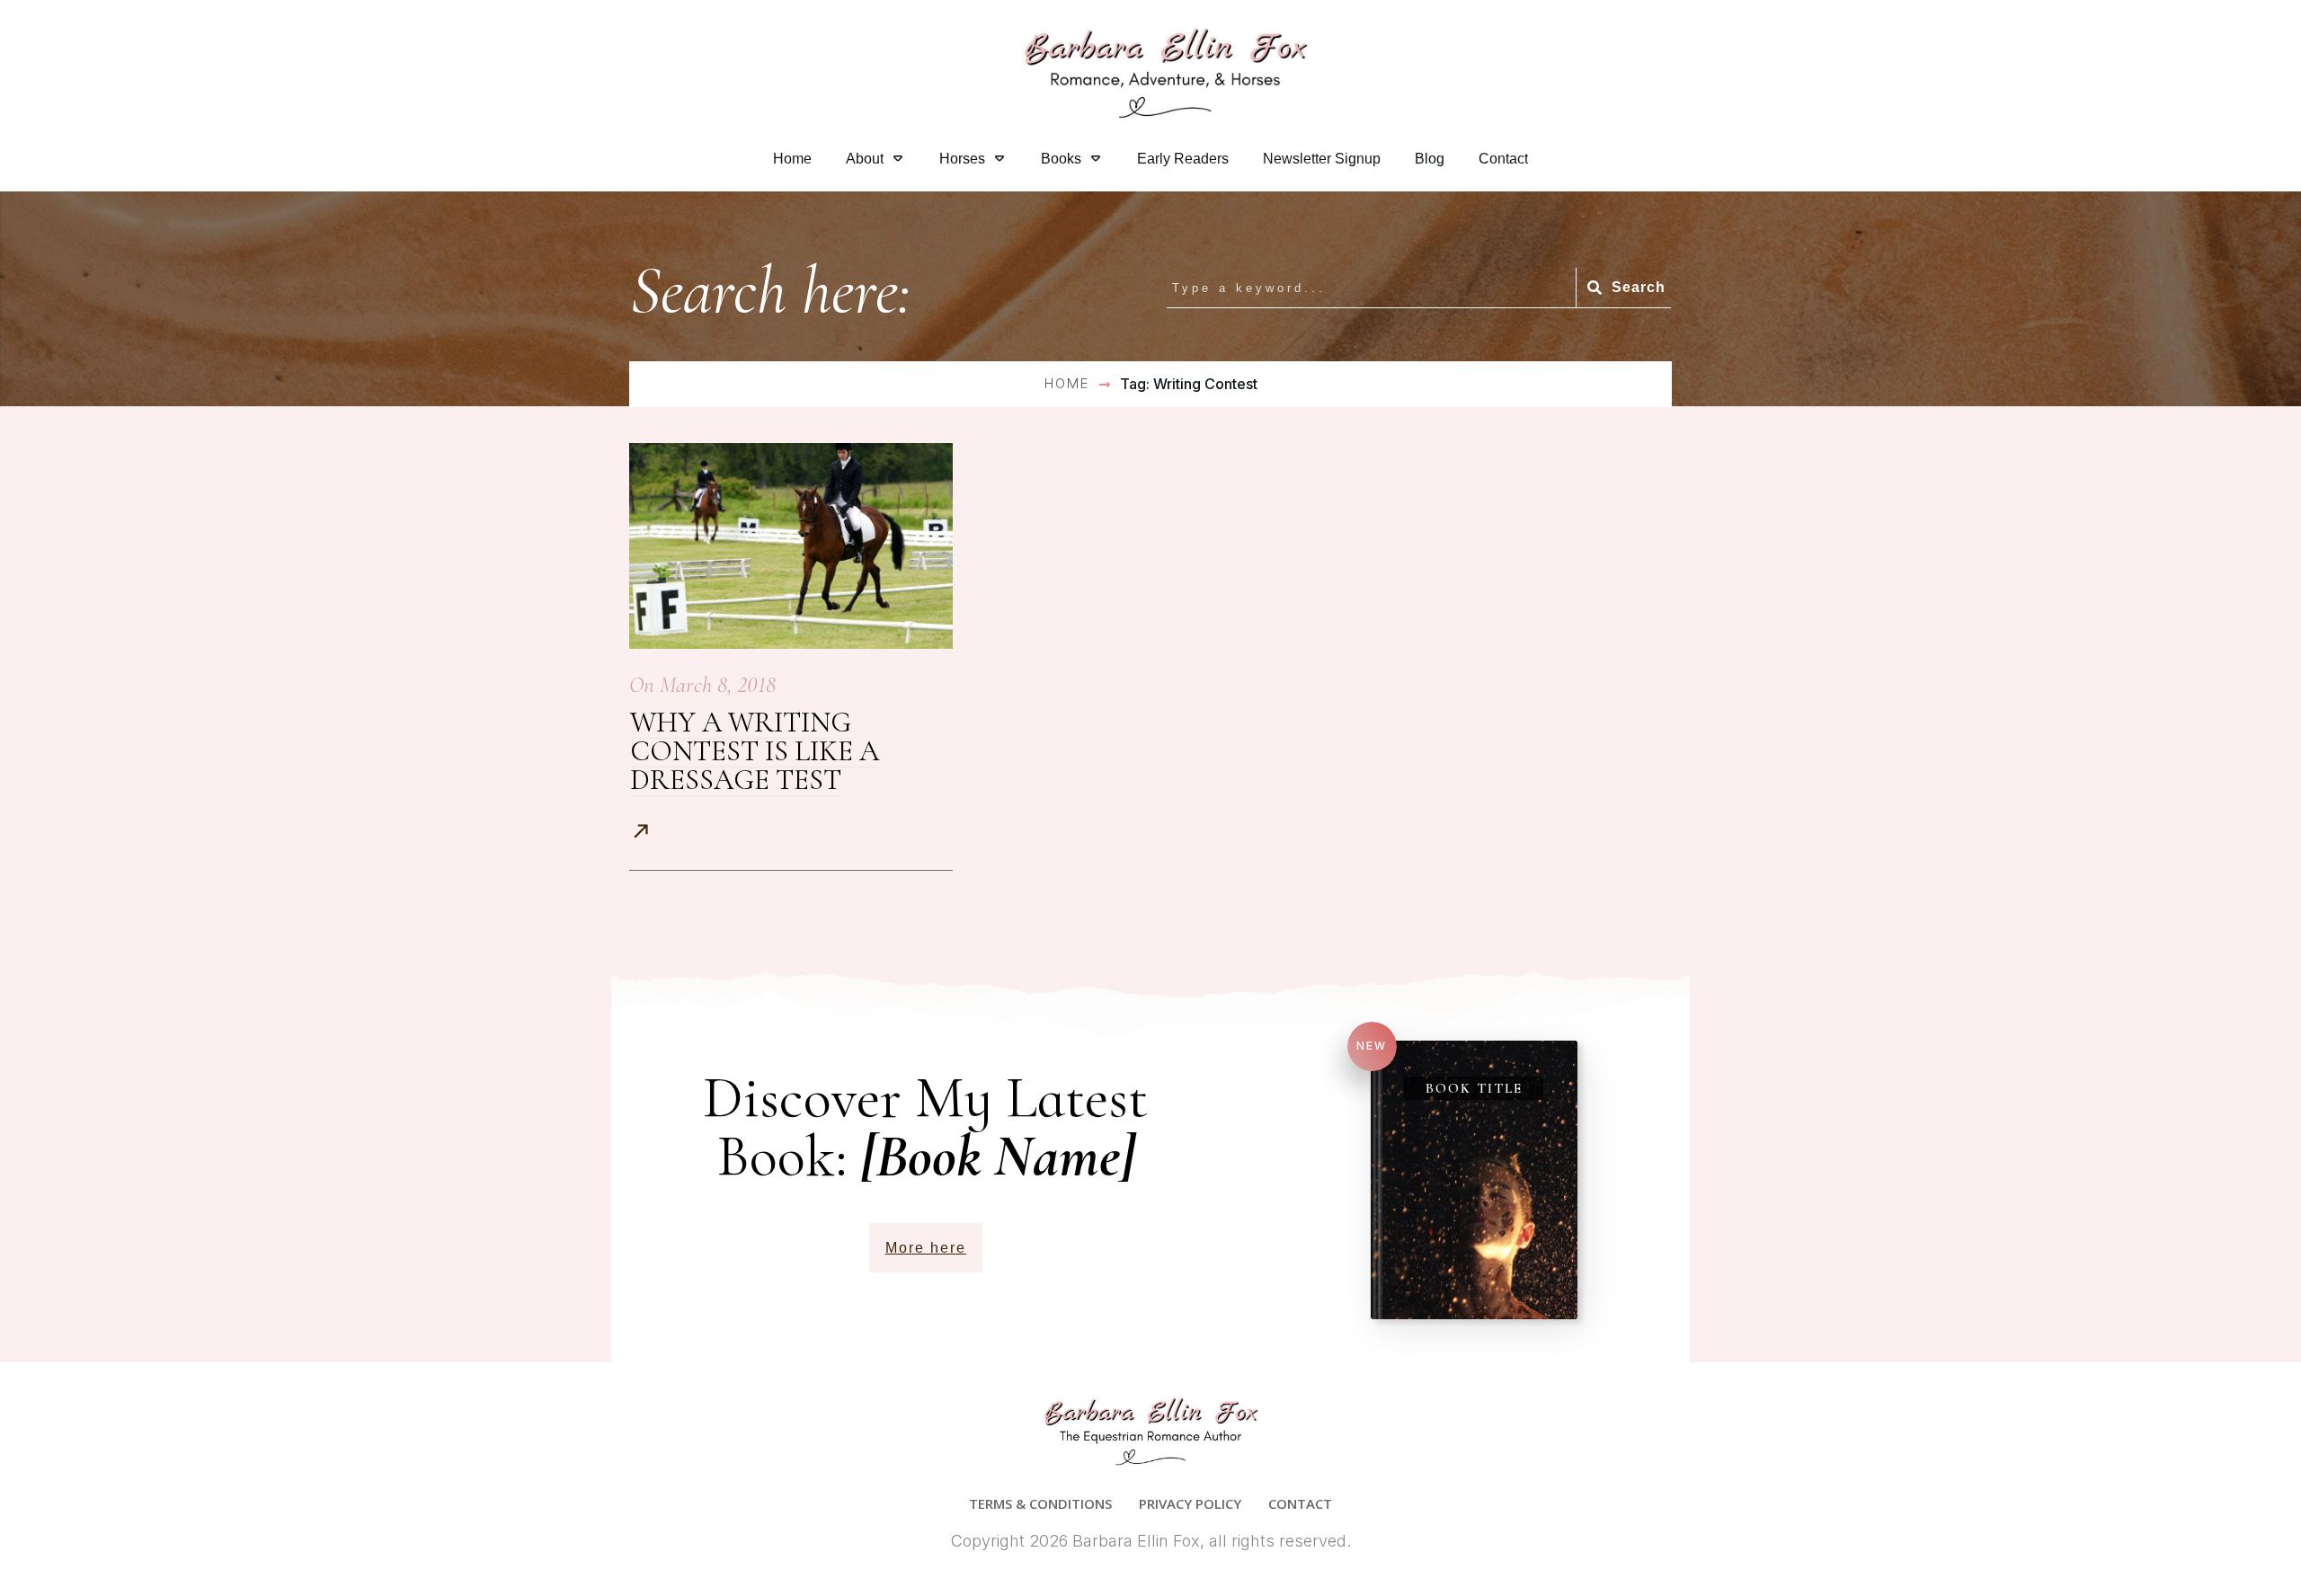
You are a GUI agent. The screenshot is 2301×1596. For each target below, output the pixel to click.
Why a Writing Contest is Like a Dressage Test (755, 751)
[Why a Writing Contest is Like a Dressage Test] (791, 546)
